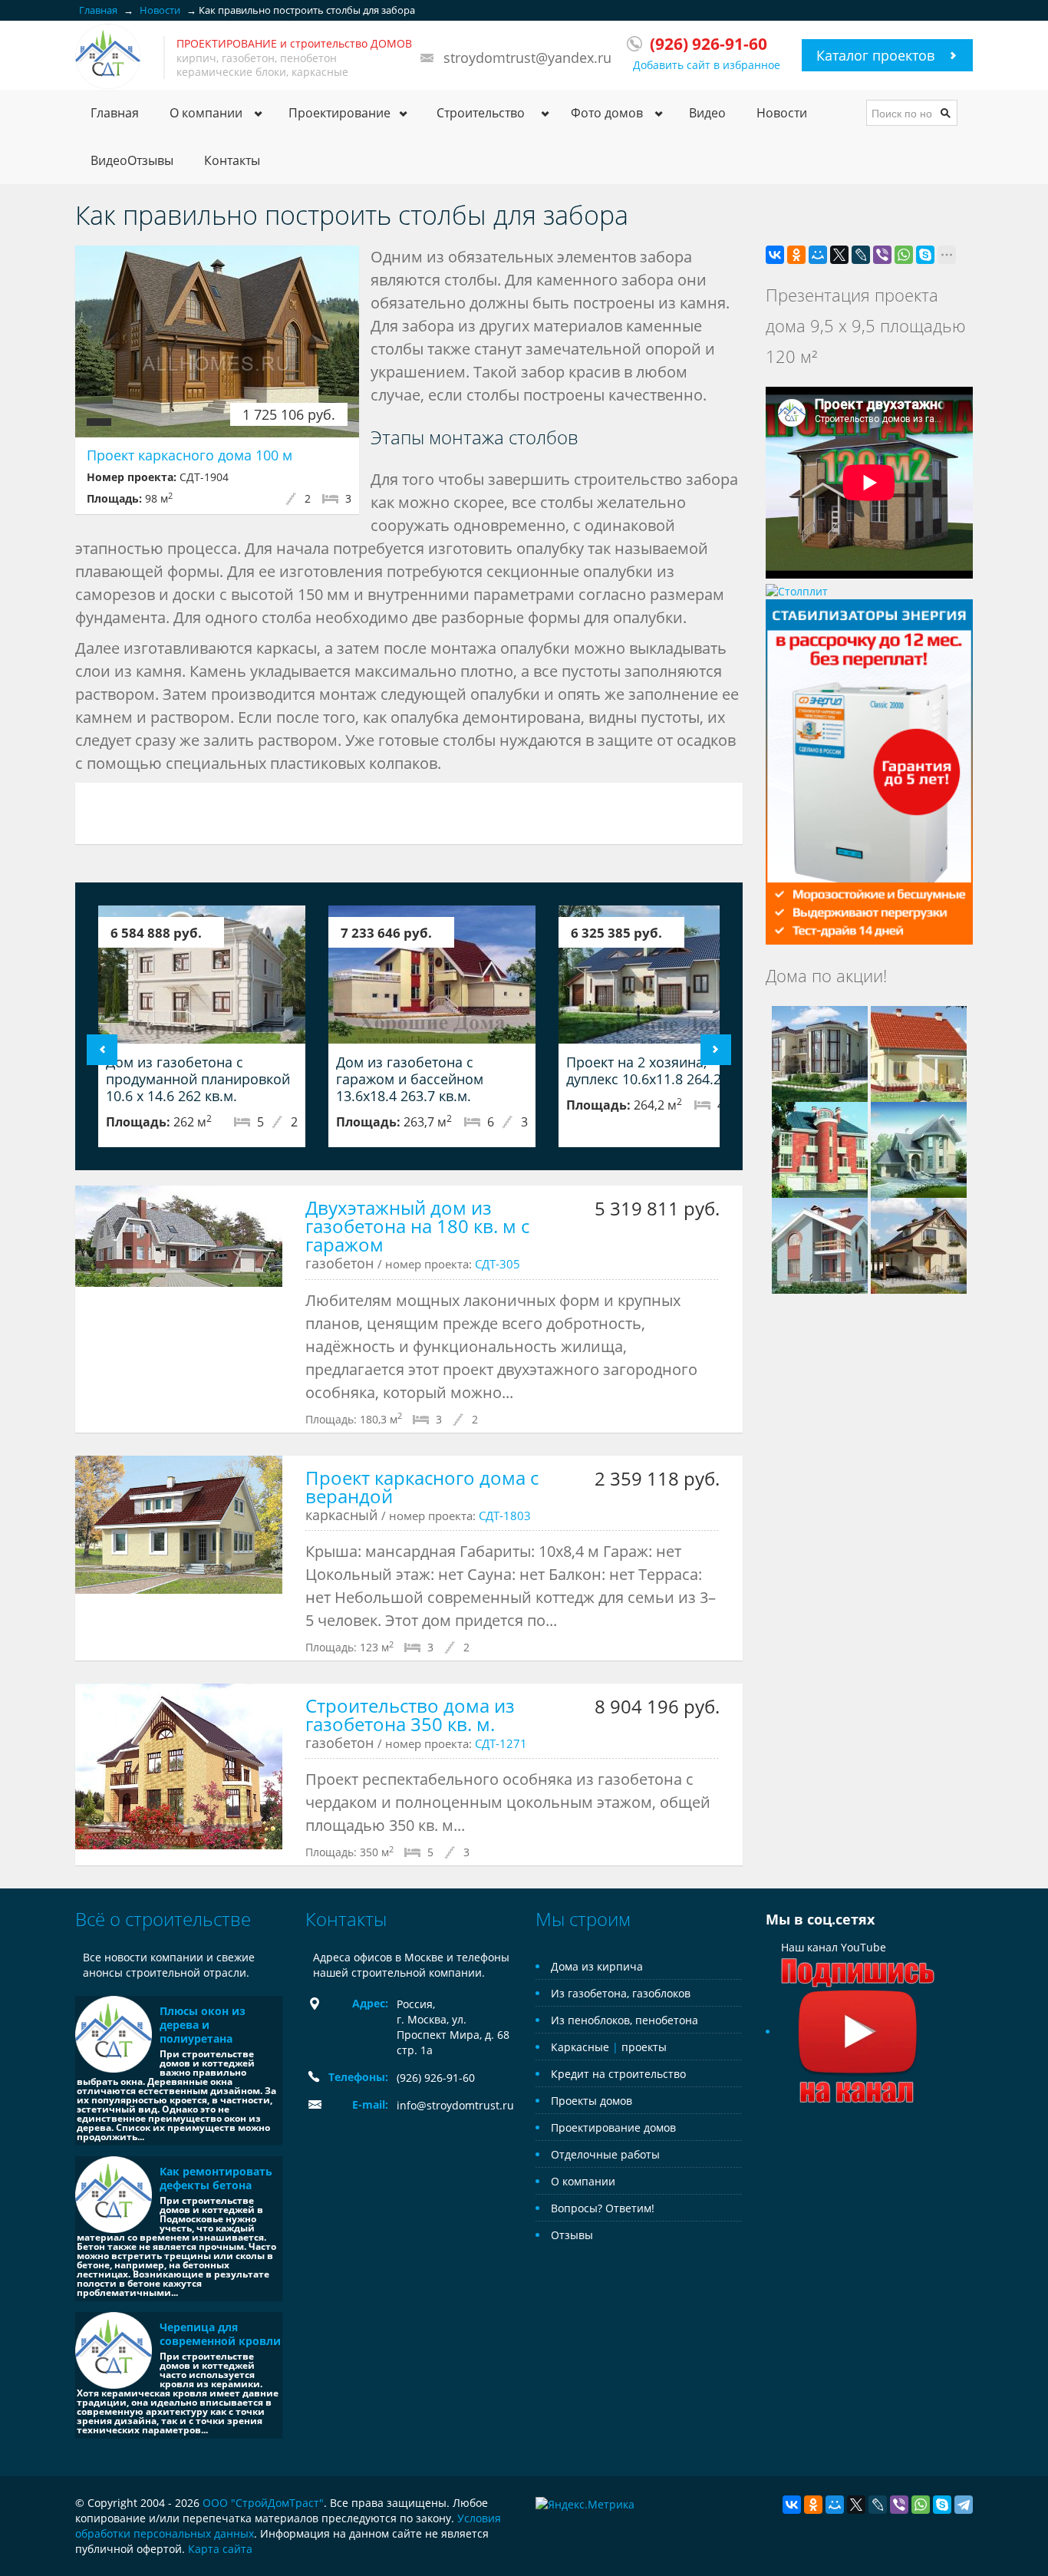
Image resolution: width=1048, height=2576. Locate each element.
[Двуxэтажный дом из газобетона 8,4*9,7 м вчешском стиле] (919, 1244)
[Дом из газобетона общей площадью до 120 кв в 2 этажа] (919, 1052)
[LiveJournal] (861, 255)
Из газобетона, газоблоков (621, 1993)
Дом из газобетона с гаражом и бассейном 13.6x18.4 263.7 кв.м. (410, 1079)
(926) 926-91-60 (436, 2078)
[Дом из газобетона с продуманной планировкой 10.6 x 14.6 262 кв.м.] (202, 975)
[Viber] (882, 255)
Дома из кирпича (597, 1966)
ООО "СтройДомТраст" (263, 2503)
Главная (115, 113)
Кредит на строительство (618, 2074)
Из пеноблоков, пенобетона (625, 2020)
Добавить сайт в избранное (707, 65)
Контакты (232, 160)
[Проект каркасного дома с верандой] (179, 1525)
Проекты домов (592, 2101)
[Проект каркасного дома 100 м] (217, 341)
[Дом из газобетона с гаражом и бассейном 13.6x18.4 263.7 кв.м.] (432, 975)
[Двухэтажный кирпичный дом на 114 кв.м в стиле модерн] (820, 1244)
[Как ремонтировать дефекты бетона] (114, 2195)
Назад (102, 1050)
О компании (583, 2181)
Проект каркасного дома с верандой (422, 1487)
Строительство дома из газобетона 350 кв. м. (410, 1715)
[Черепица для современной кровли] (114, 2350)
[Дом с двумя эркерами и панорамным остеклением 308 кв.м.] (820, 1052)
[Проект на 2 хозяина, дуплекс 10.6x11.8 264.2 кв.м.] (662, 975)
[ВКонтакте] (775, 255)
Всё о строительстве (163, 1919)
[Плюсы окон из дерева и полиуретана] (114, 2034)
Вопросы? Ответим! (603, 2208)
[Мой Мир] (818, 255)
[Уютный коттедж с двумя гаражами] (820, 1148)
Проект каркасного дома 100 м (189, 455)
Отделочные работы (605, 2154)
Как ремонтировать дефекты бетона (216, 2178)
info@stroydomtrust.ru (455, 2105)
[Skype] (925, 255)
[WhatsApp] (904, 255)
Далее (716, 1050)
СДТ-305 (498, 1264)
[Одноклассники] (796, 255)
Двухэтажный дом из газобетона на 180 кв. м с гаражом (417, 1226)
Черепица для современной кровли (220, 2334)
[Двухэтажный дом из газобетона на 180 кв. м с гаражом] (179, 1236)
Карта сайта (220, 2549)
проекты (644, 2047)
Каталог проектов (875, 55)
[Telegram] (964, 2505)
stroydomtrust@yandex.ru (527, 58)
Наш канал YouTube (834, 1947)
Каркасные (580, 2047)
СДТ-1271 (501, 1743)
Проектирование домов (613, 2127)
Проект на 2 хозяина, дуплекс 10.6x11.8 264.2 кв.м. (662, 1070)
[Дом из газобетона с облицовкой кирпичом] (919, 1148)
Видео (707, 113)
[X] (839, 255)
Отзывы (572, 2235)
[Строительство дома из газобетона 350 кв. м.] (179, 1766)
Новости (782, 113)
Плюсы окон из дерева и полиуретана (203, 2025)
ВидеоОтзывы (132, 160)
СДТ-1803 (505, 1516)
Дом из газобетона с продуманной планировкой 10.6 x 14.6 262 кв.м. (198, 1079)
